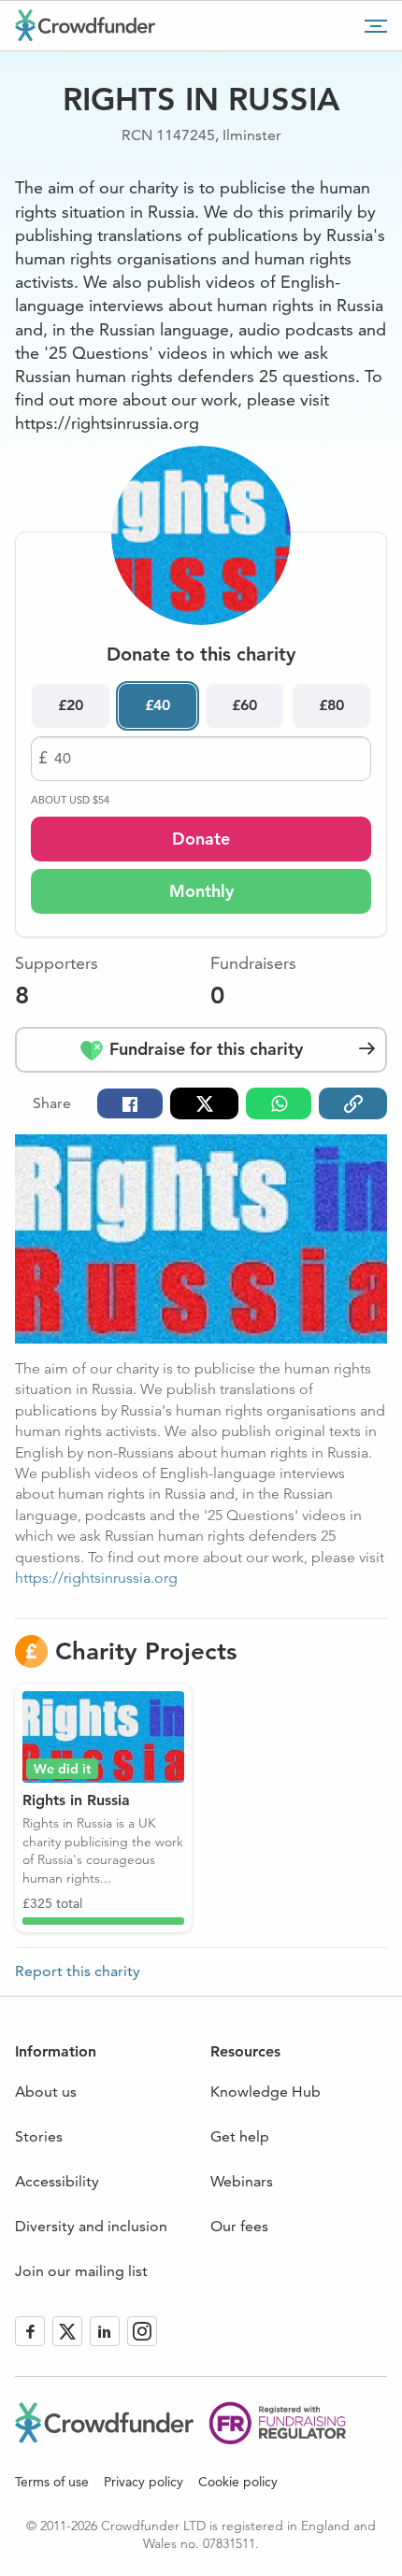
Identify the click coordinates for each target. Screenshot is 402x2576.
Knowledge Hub (266, 2092)
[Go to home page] (85, 25)
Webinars (242, 2181)
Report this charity (78, 1971)
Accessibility (57, 2181)
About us (46, 2092)
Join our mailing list (81, 2271)
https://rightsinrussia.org (96, 1578)
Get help (240, 2136)
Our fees (239, 2226)
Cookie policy (238, 2482)
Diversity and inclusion (91, 2226)
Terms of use (52, 2482)
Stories (39, 2136)
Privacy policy (144, 2482)
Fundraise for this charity (204, 1049)
